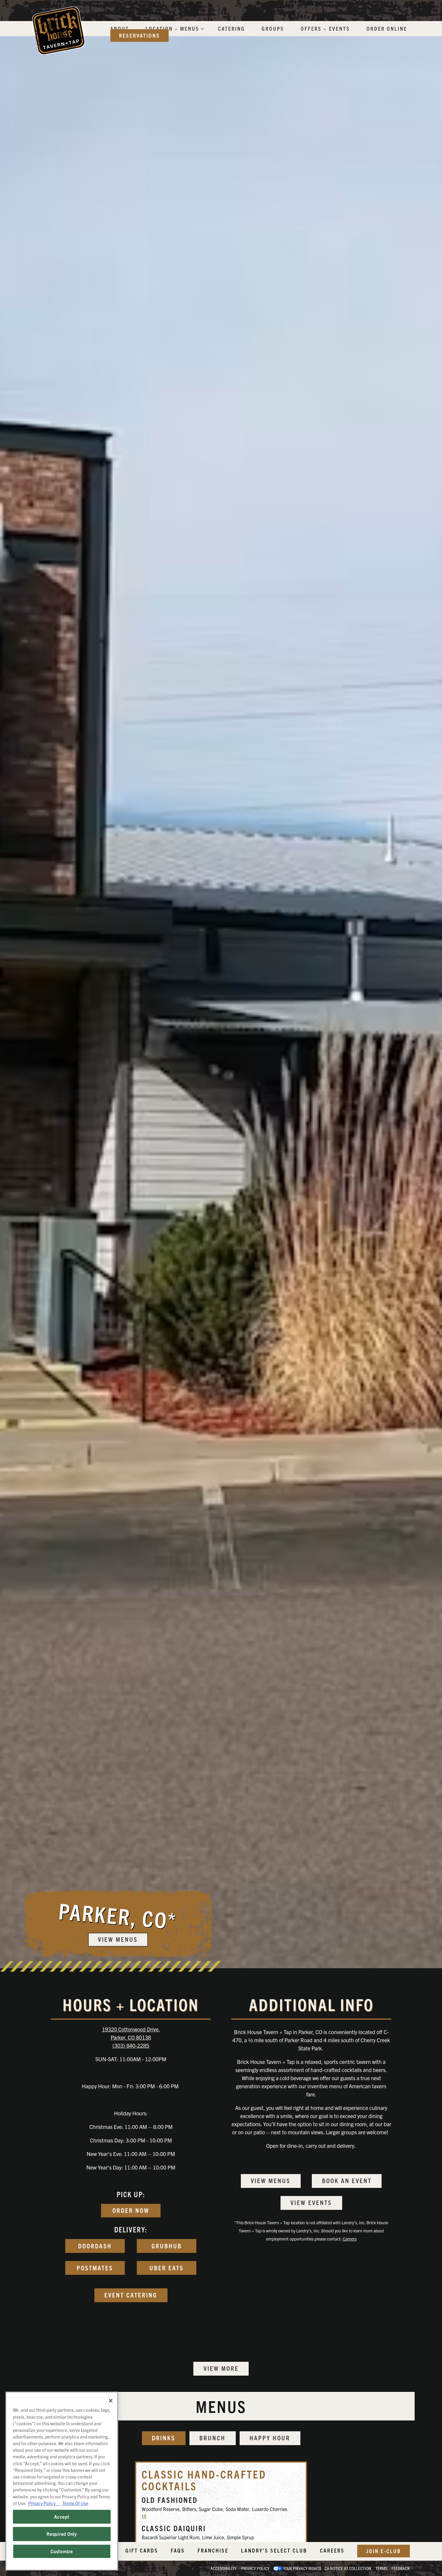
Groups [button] (273, 28)
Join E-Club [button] (384, 2551)
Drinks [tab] (164, 2438)
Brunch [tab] (212, 2438)
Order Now (131, 2210)
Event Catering (131, 2295)
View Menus (271, 2180)
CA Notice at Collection (348, 2568)
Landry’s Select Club (274, 2550)
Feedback (401, 2568)
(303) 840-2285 (131, 2045)
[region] (62, 2481)
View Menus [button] (118, 1939)
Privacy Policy (255, 2568)
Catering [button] (232, 28)
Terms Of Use (75, 2503)
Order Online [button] (387, 28)
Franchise (213, 2550)
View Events (311, 2202)
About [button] (120, 28)
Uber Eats (167, 2268)
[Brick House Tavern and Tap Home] (58, 30)
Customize (62, 2551)
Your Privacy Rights (302, 2568)
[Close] (111, 2401)
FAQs (178, 2550)
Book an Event (347, 2180)
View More (221, 2368)
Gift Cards (142, 2550)
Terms (381, 2568)
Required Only (62, 2534)
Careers (350, 2239)
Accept (62, 2517)
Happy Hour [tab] (270, 2438)
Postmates (95, 2268)
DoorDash (95, 2246)
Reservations (140, 35)
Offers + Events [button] (325, 28)
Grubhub (167, 2246)
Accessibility (223, 2568)
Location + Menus (174, 28)
